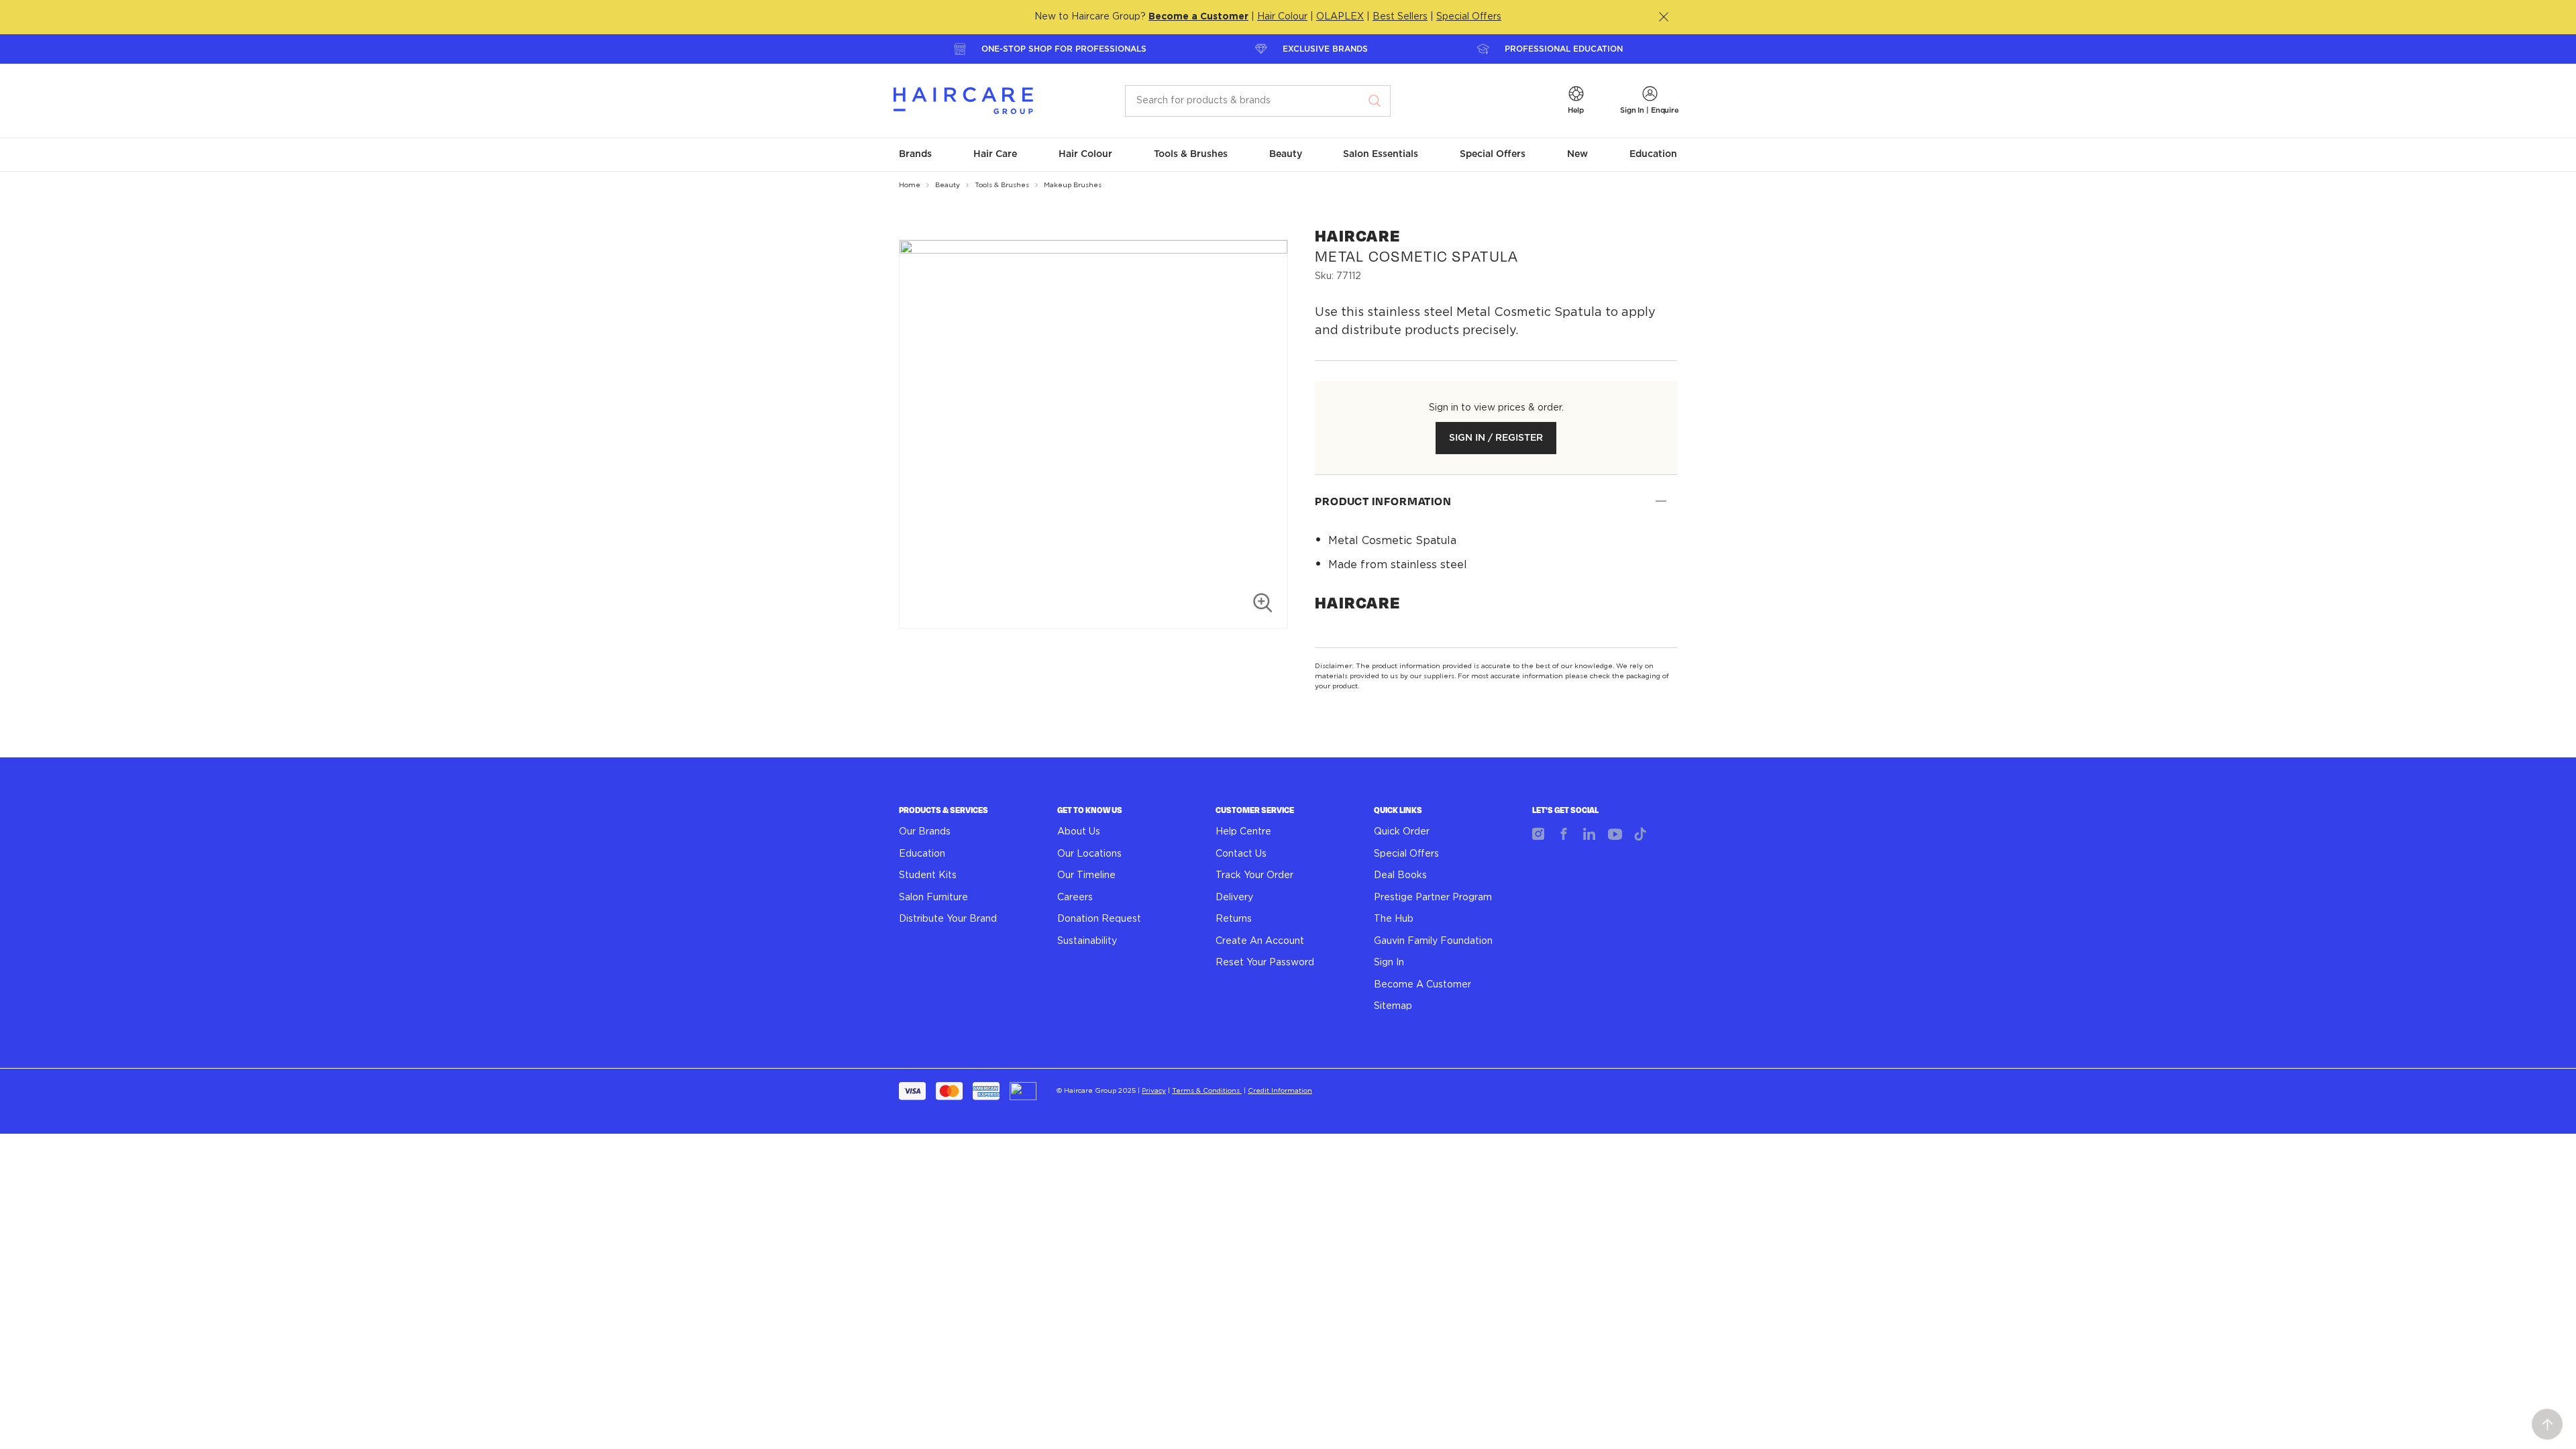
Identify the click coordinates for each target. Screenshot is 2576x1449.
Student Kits (928, 875)
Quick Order (1402, 832)
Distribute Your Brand (948, 919)
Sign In (1389, 963)
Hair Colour (1282, 17)
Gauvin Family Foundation (1433, 941)
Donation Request (1099, 919)
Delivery (1234, 898)
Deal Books (1400, 875)
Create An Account (1260, 941)
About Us (1079, 832)
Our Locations (1089, 854)
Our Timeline (1086, 875)
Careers (1075, 898)
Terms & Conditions (1207, 1091)
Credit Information (1280, 1091)
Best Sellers (1400, 17)
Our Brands (925, 832)
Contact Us (1241, 854)
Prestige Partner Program (1433, 898)
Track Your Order (1254, 875)
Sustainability (1087, 941)
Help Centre (1243, 832)
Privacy (1154, 1091)
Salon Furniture (933, 898)
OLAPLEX (1340, 17)
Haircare (1357, 603)
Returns (1234, 919)
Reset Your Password (1265, 963)
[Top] (2547, 1424)
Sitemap (1393, 1006)
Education (922, 854)
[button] (1576, 101)
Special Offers (1469, 17)
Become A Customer (1423, 985)
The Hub (1394, 919)
